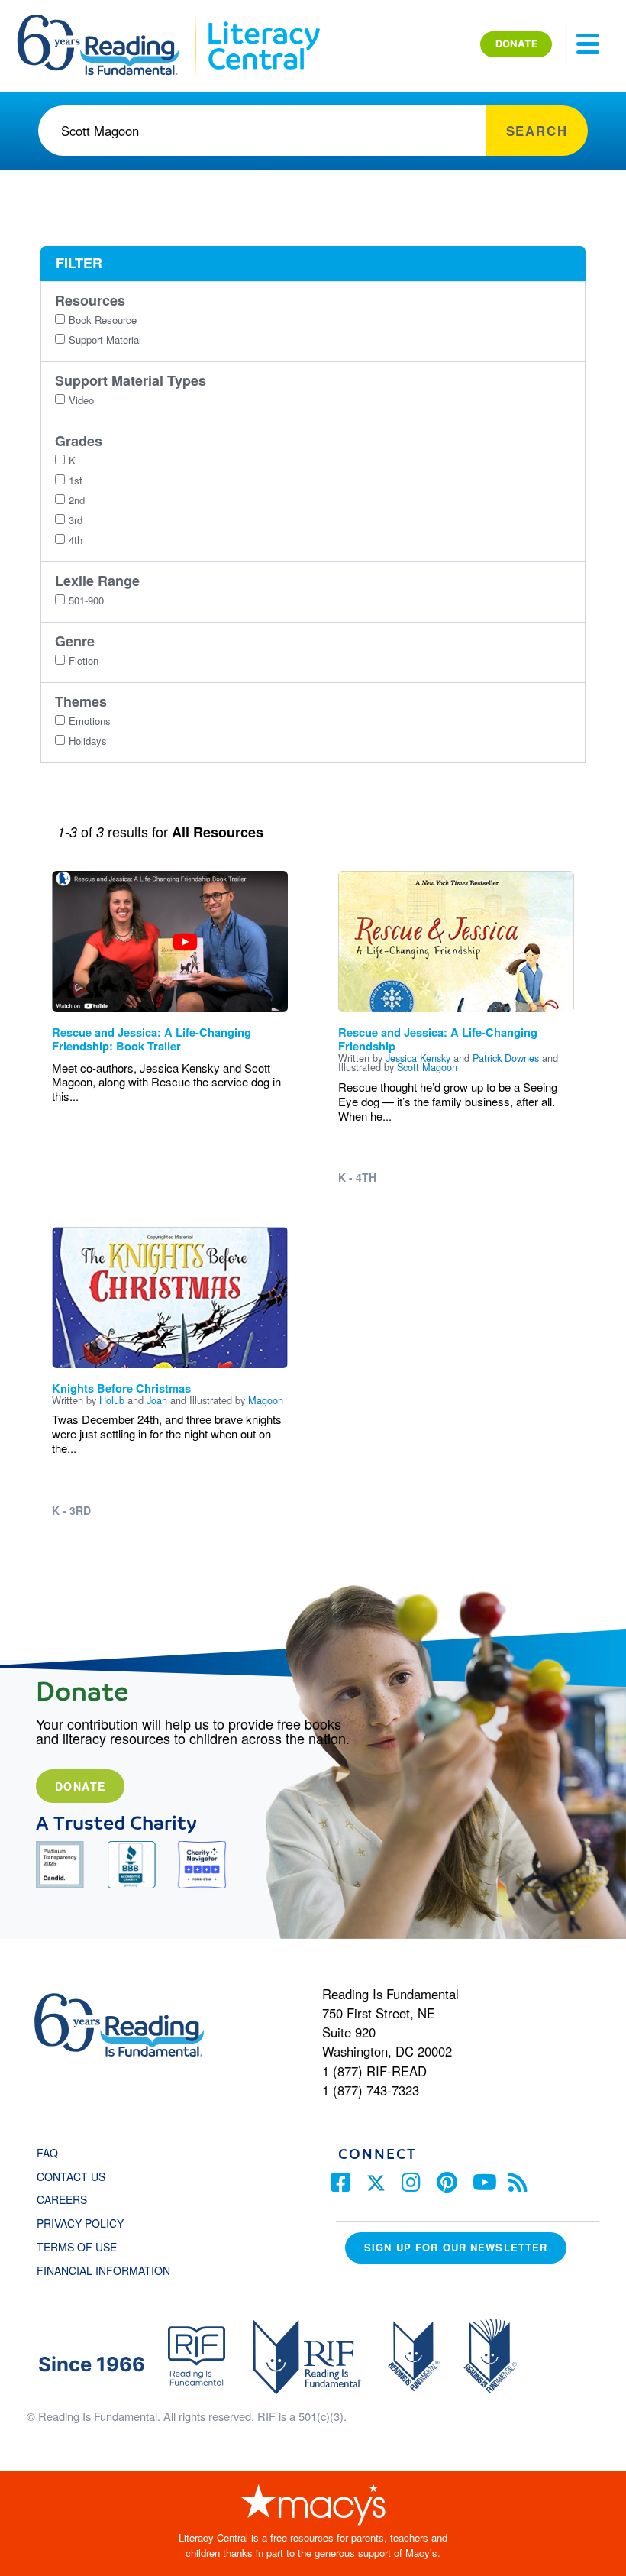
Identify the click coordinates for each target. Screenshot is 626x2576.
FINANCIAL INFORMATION (103, 2270)
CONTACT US (76, 2176)
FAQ (47, 2153)
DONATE (516, 44)
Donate (80, 1786)
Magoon (266, 1400)
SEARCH (537, 131)
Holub (112, 1400)
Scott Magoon (427, 1067)
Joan (157, 1400)
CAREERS (62, 2199)
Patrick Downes (506, 1058)
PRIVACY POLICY (80, 2223)
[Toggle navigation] (588, 44)
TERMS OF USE (84, 2247)
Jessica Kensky (418, 1058)
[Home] (109, 21)
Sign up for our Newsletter (456, 2247)
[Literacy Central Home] (263, 21)
